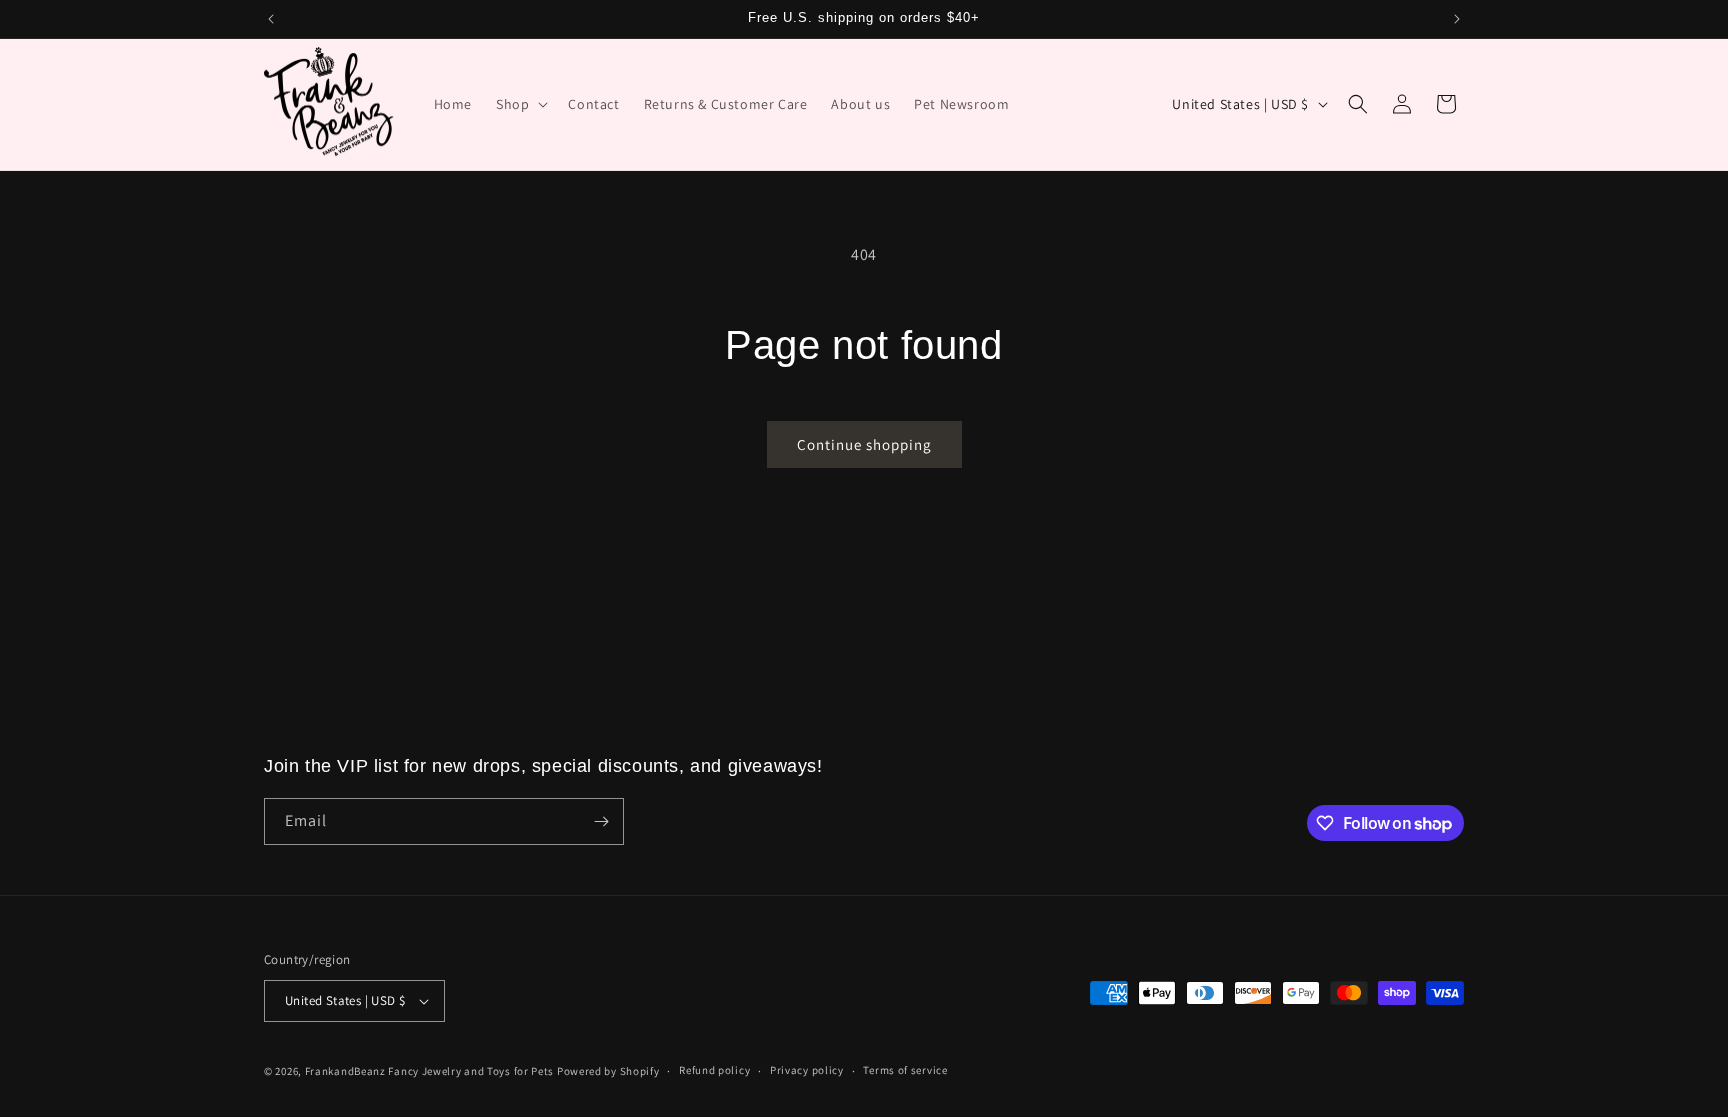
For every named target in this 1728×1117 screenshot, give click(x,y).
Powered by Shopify (608, 1071)
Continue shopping (864, 444)
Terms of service (905, 1070)
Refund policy (714, 1070)
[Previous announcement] (271, 19)
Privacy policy (807, 1070)
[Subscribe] (601, 821)
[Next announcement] (1457, 19)
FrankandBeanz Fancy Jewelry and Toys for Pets (430, 1071)
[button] (520, 104)
